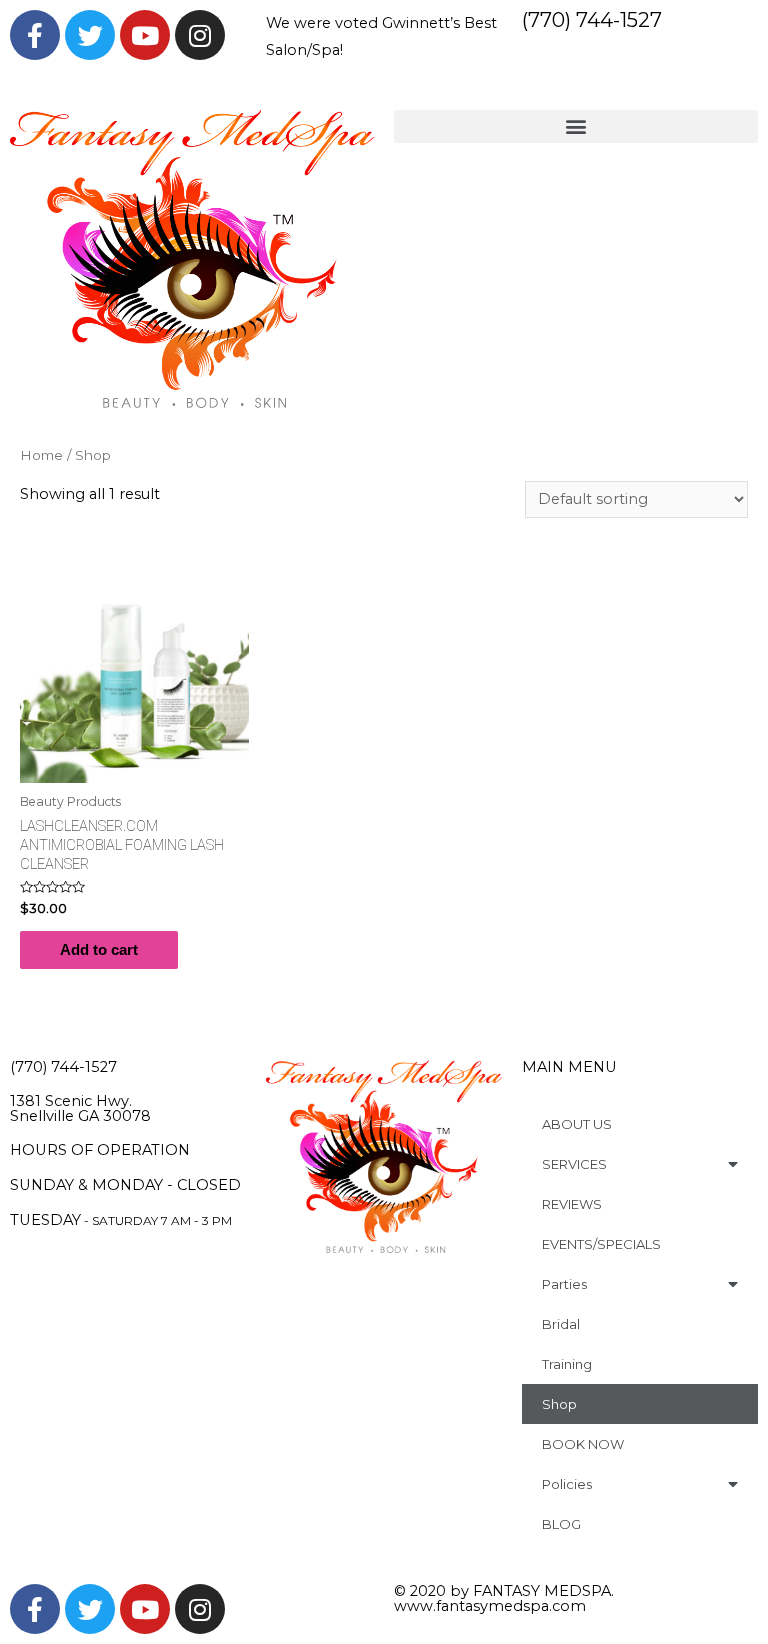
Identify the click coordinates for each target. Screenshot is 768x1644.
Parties (564, 1284)
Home (41, 455)
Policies (567, 1484)
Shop (559, 1404)
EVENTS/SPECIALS (601, 1244)
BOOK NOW (583, 1444)
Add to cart (99, 950)
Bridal (561, 1324)
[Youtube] (145, 35)
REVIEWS (572, 1204)
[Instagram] (200, 35)
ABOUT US (577, 1124)
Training (567, 1364)
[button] (576, 126)
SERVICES (574, 1164)
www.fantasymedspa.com (490, 1606)
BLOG (561, 1524)
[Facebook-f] (35, 35)
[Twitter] (90, 35)
